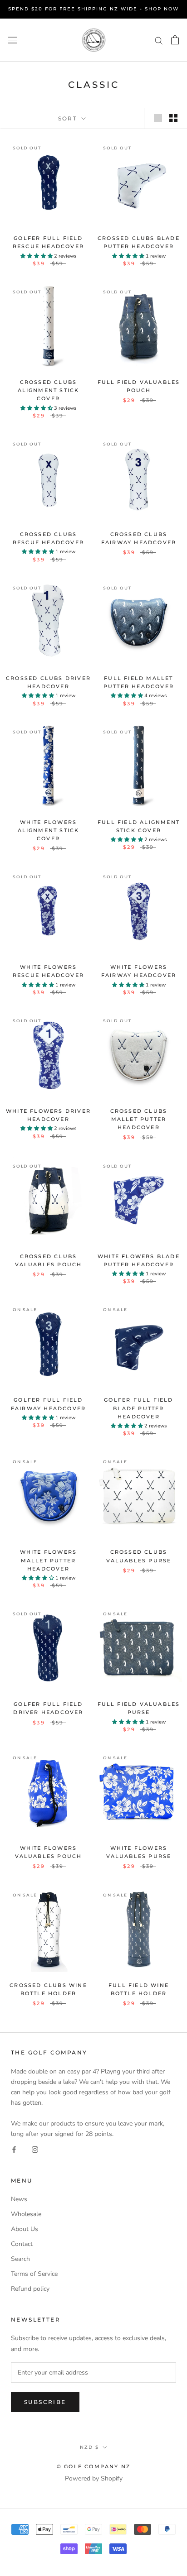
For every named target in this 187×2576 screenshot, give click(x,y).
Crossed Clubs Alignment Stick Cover (49, 390)
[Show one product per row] (158, 118)
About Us (25, 2229)
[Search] (159, 40)
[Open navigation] (13, 40)
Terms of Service (34, 2274)
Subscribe (45, 2402)
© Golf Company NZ (93, 2466)
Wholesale (26, 2214)
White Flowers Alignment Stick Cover (49, 830)
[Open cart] (175, 40)
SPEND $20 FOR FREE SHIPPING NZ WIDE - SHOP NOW (93, 9)
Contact (22, 2244)
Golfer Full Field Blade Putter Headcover (138, 1408)
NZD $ (89, 2447)
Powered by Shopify (94, 2478)
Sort (69, 118)
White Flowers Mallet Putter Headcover (49, 1560)
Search (20, 2259)
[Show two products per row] (173, 118)
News (19, 2199)
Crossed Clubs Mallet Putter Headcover (139, 1119)
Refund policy (30, 2289)
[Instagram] (35, 2149)
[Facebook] (14, 2149)
